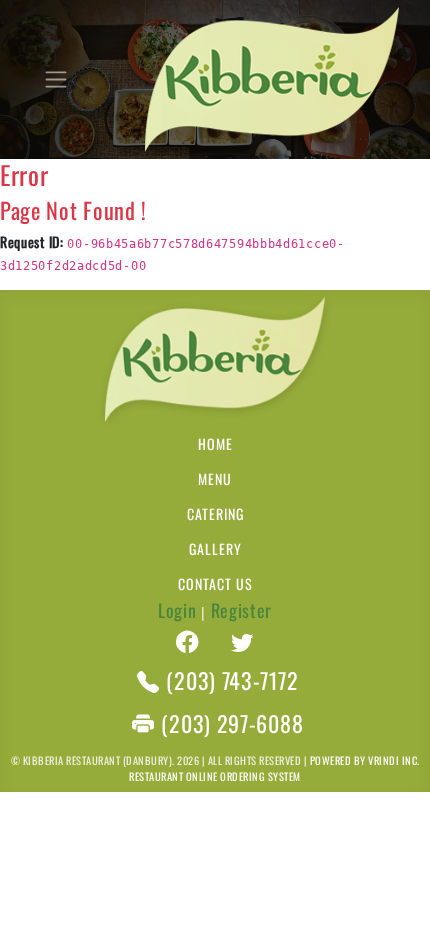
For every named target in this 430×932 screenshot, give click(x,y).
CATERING (215, 513)
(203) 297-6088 (232, 723)
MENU (215, 478)
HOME (215, 443)
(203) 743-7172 (232, 681)
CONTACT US (215, 583)
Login (177, 610)
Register (242, 610)
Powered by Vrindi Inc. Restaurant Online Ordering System (274, 768)
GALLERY (215, 548)
